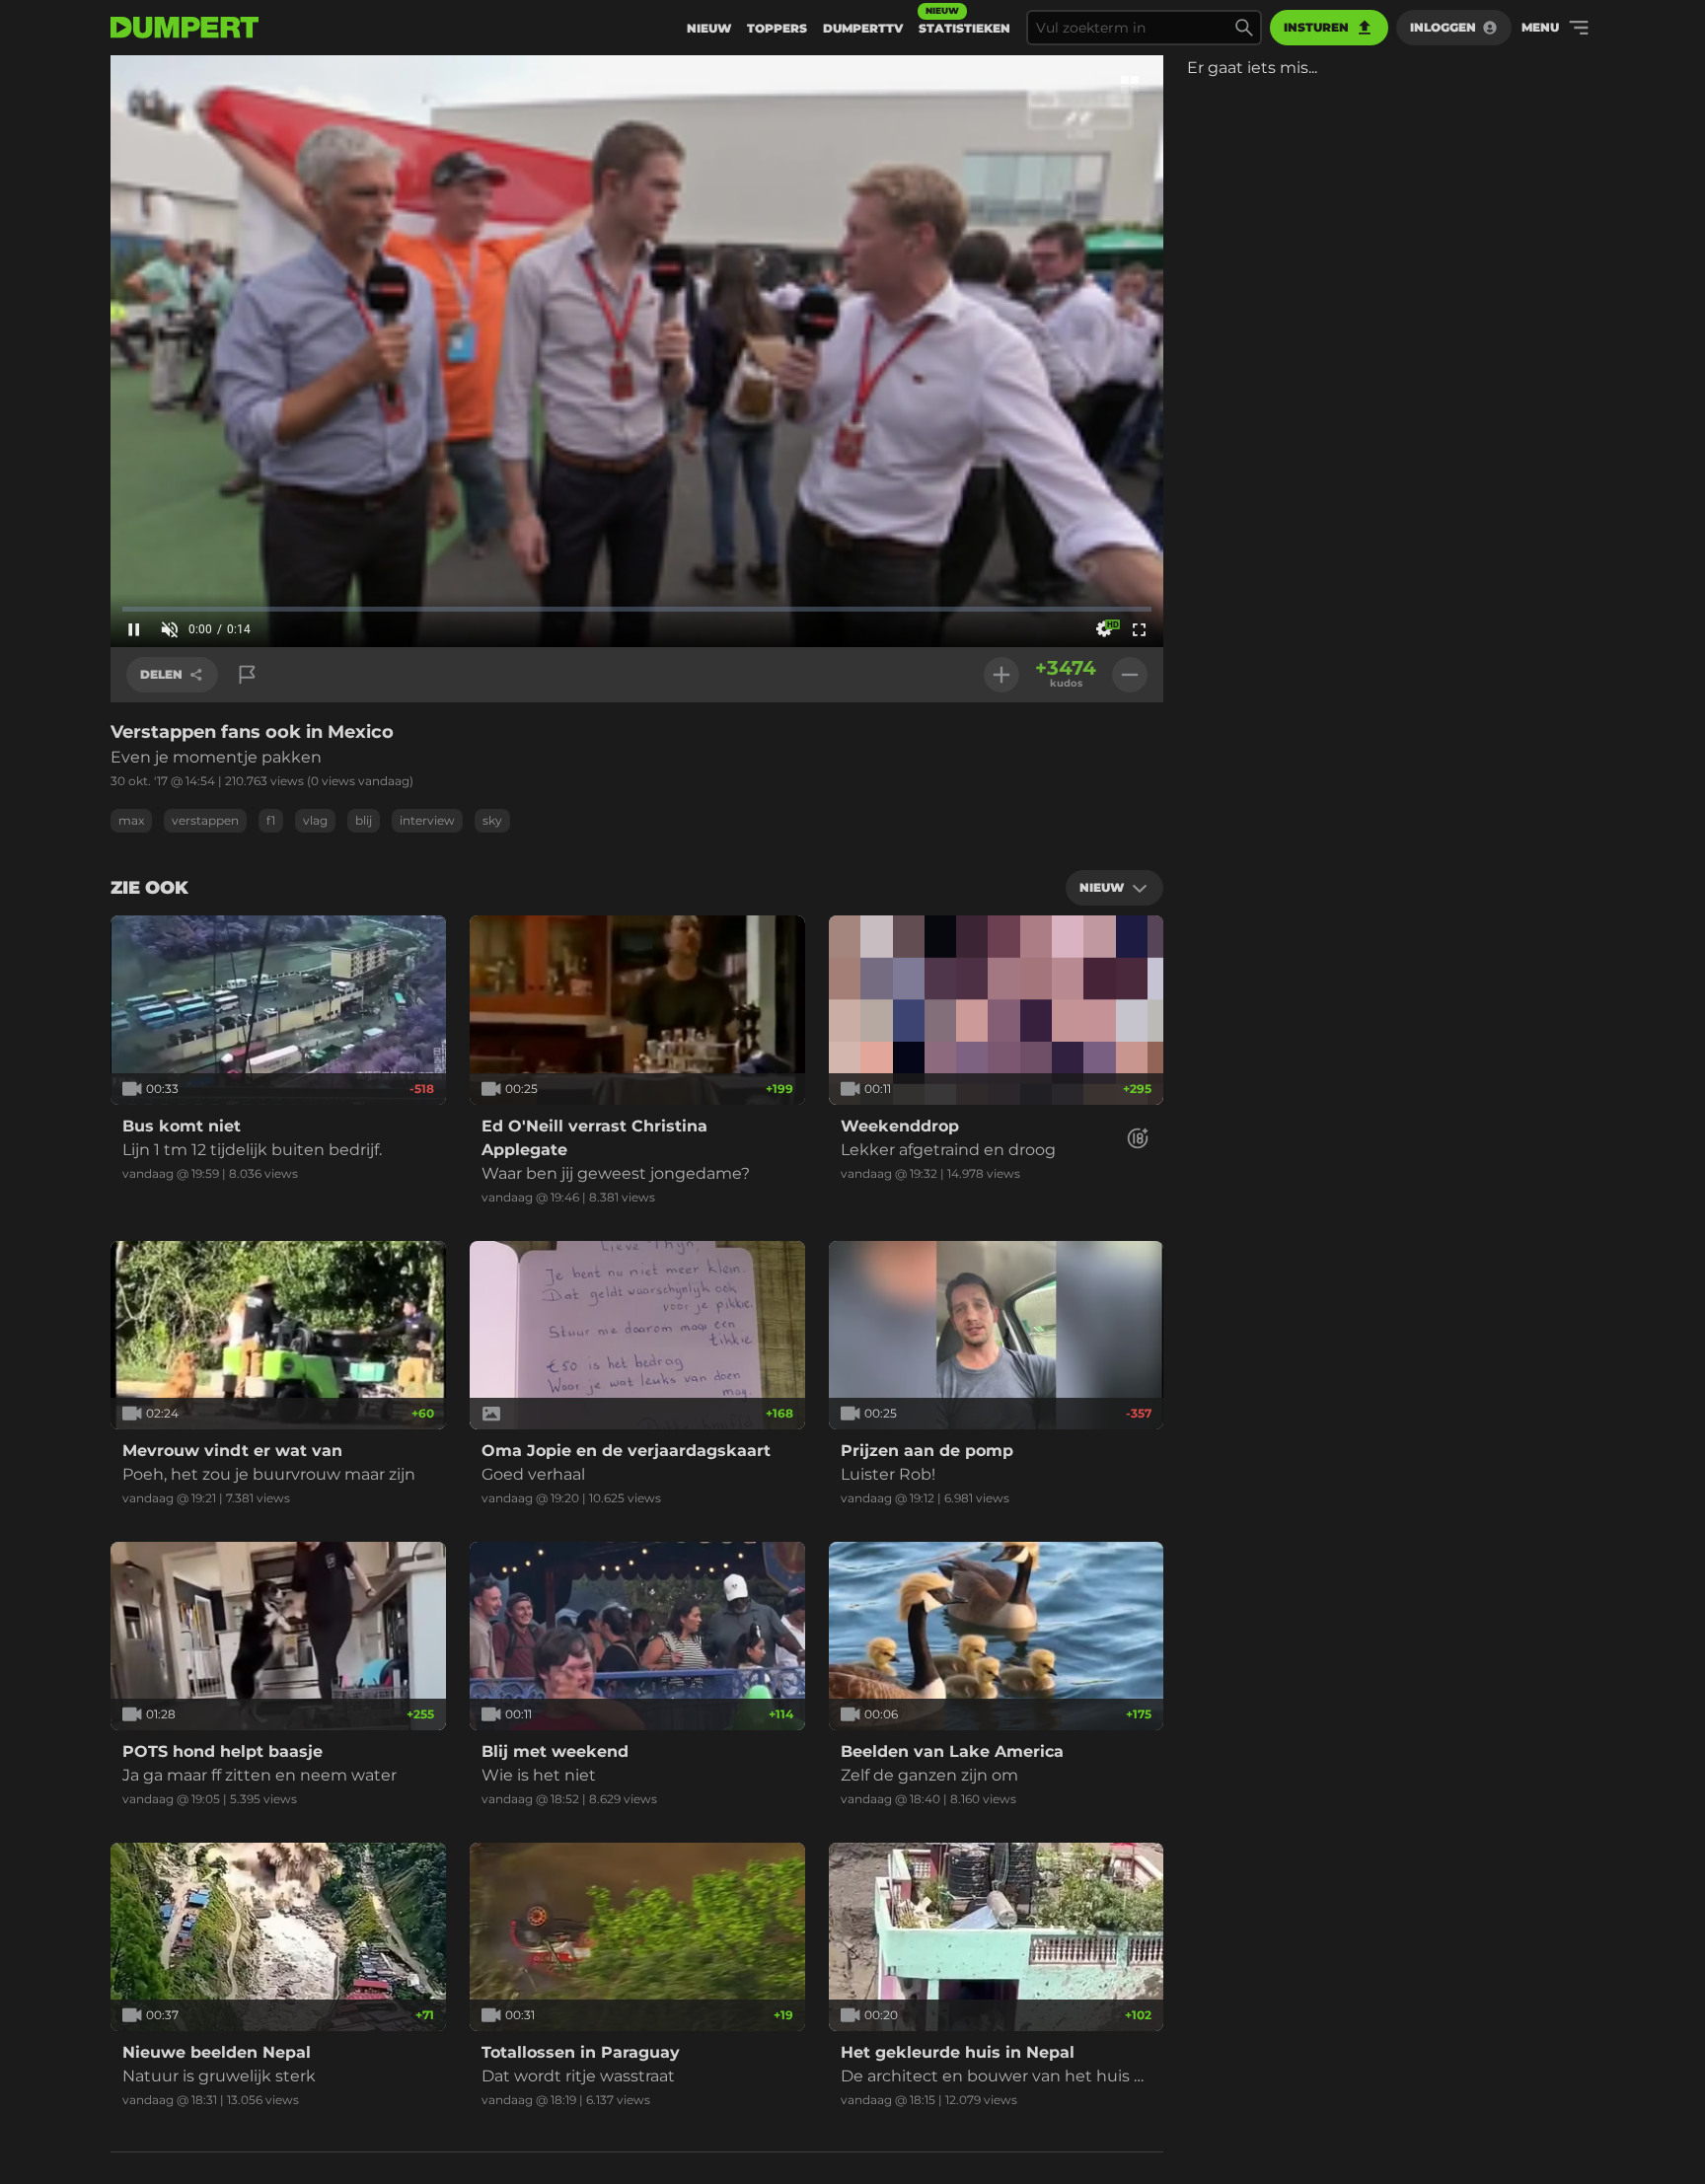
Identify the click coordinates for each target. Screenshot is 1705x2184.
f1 (271, 820)
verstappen (205, 820)
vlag (315, 820)
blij (364, 820)
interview (427, 820)
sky (492, 820)
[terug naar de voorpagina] (185, 28)
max (131, 820)
